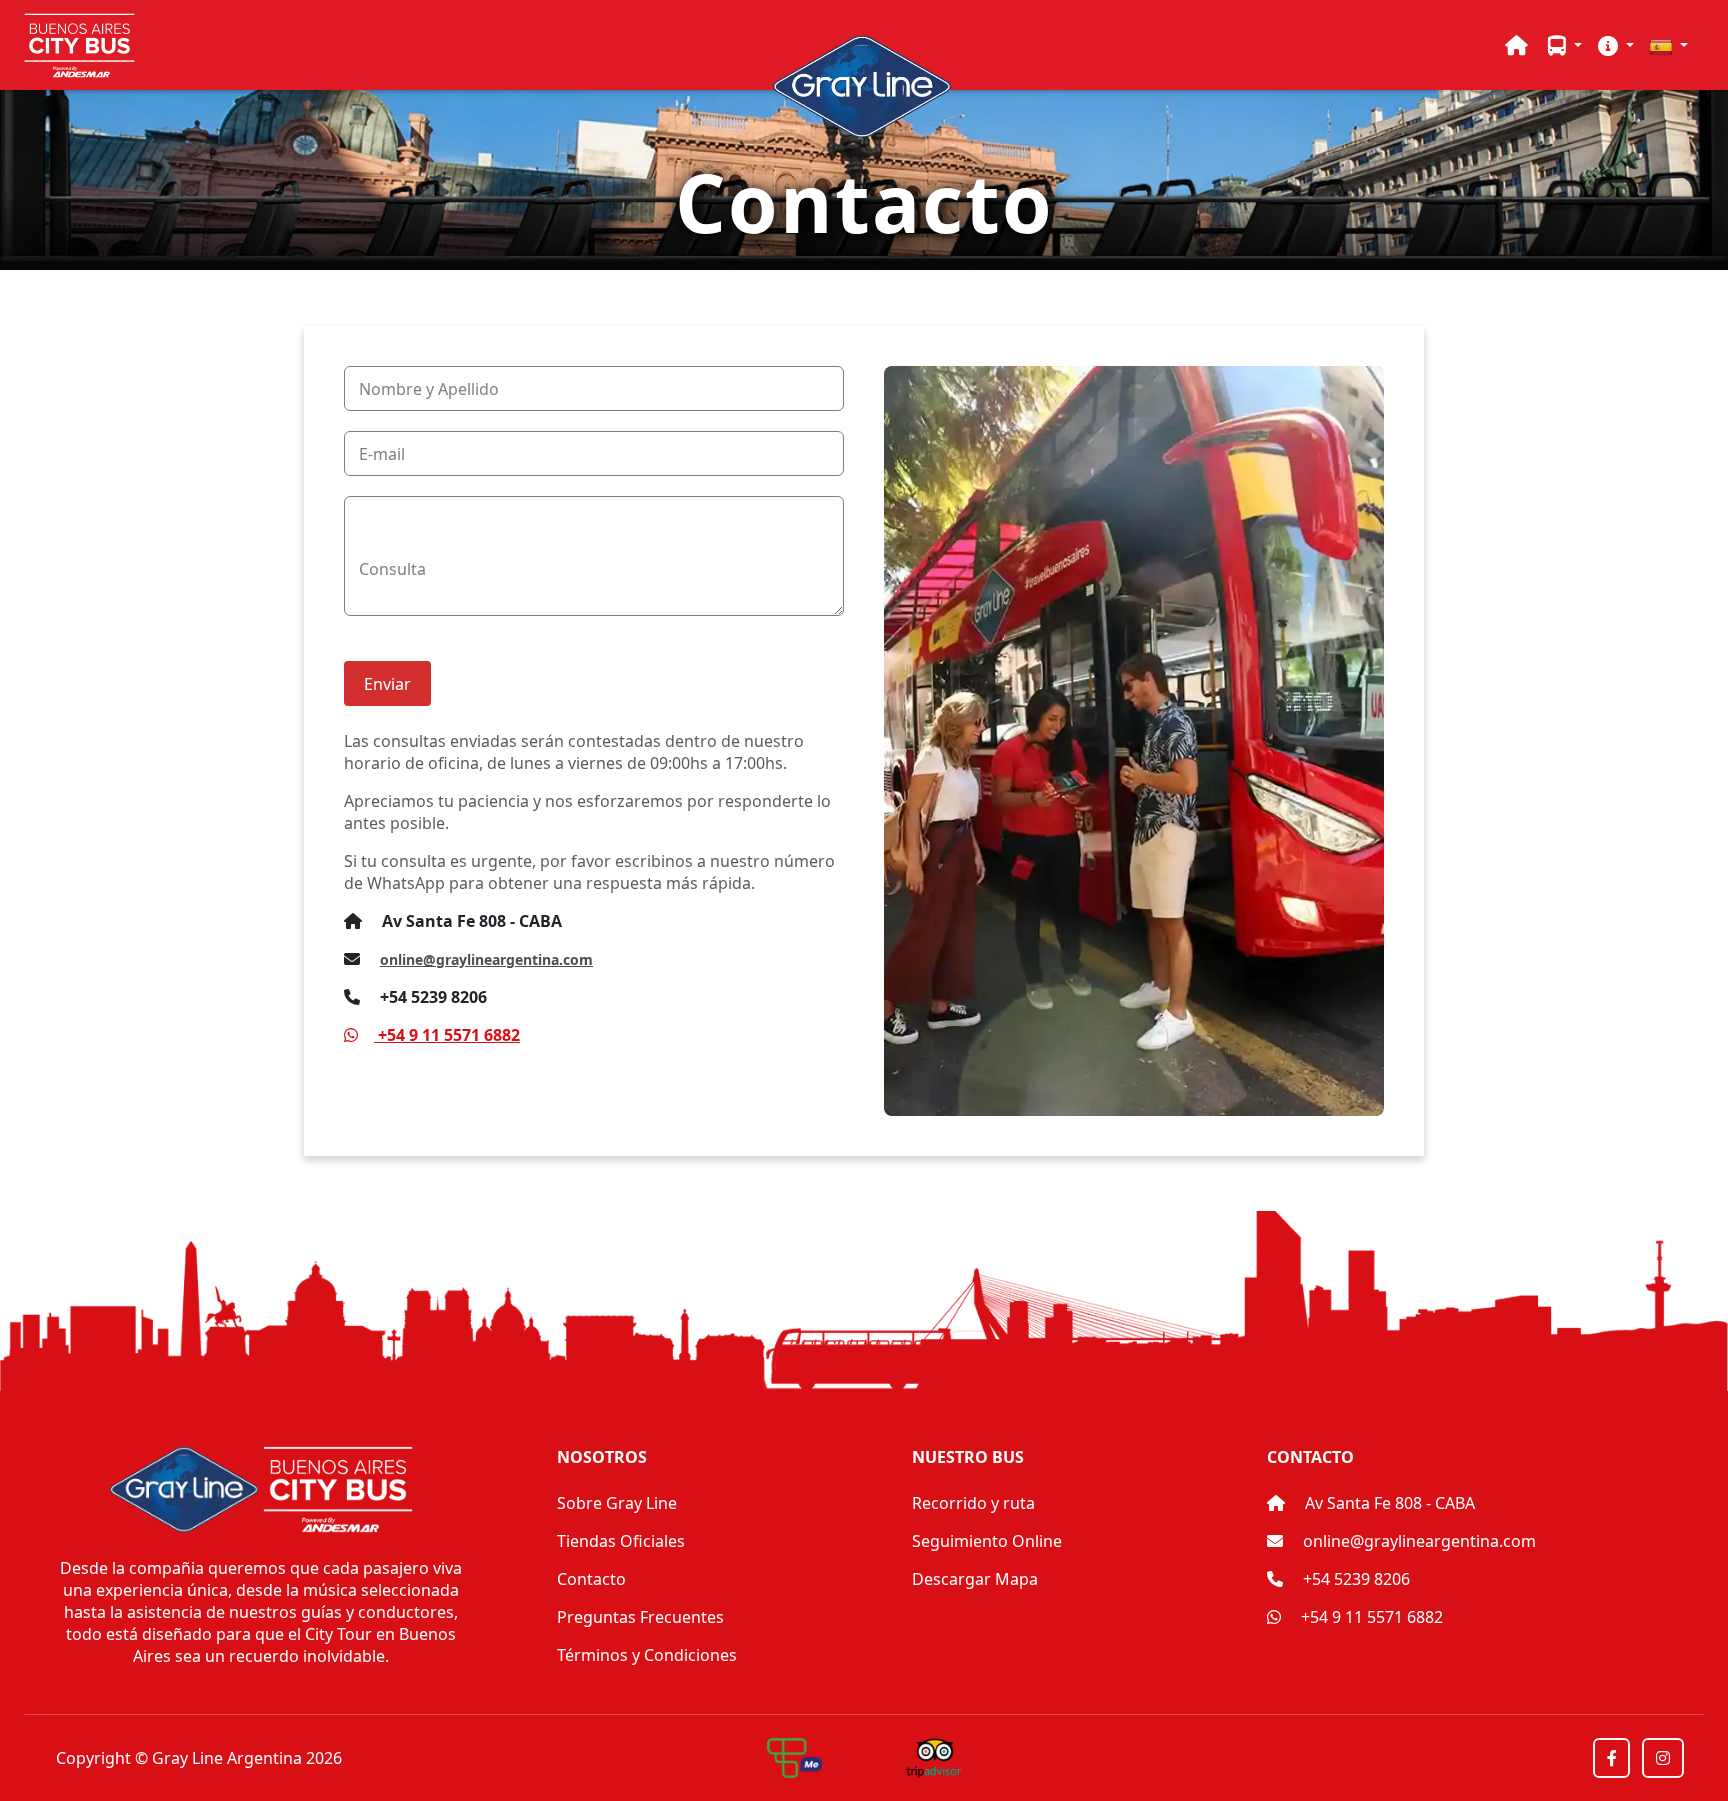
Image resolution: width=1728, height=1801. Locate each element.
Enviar (387, 684)
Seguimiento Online (987, 1541)
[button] (1565, 45)
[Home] (1516, 45)
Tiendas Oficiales (621, 1541)
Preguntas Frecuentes (640, 1617)
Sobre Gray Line (617, 1503)
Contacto (591, 1579)
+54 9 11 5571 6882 (1370, 1617)
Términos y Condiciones (647, 1655)
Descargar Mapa (975, 1579)
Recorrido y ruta (973, 1503)
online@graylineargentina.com (486, 959)
